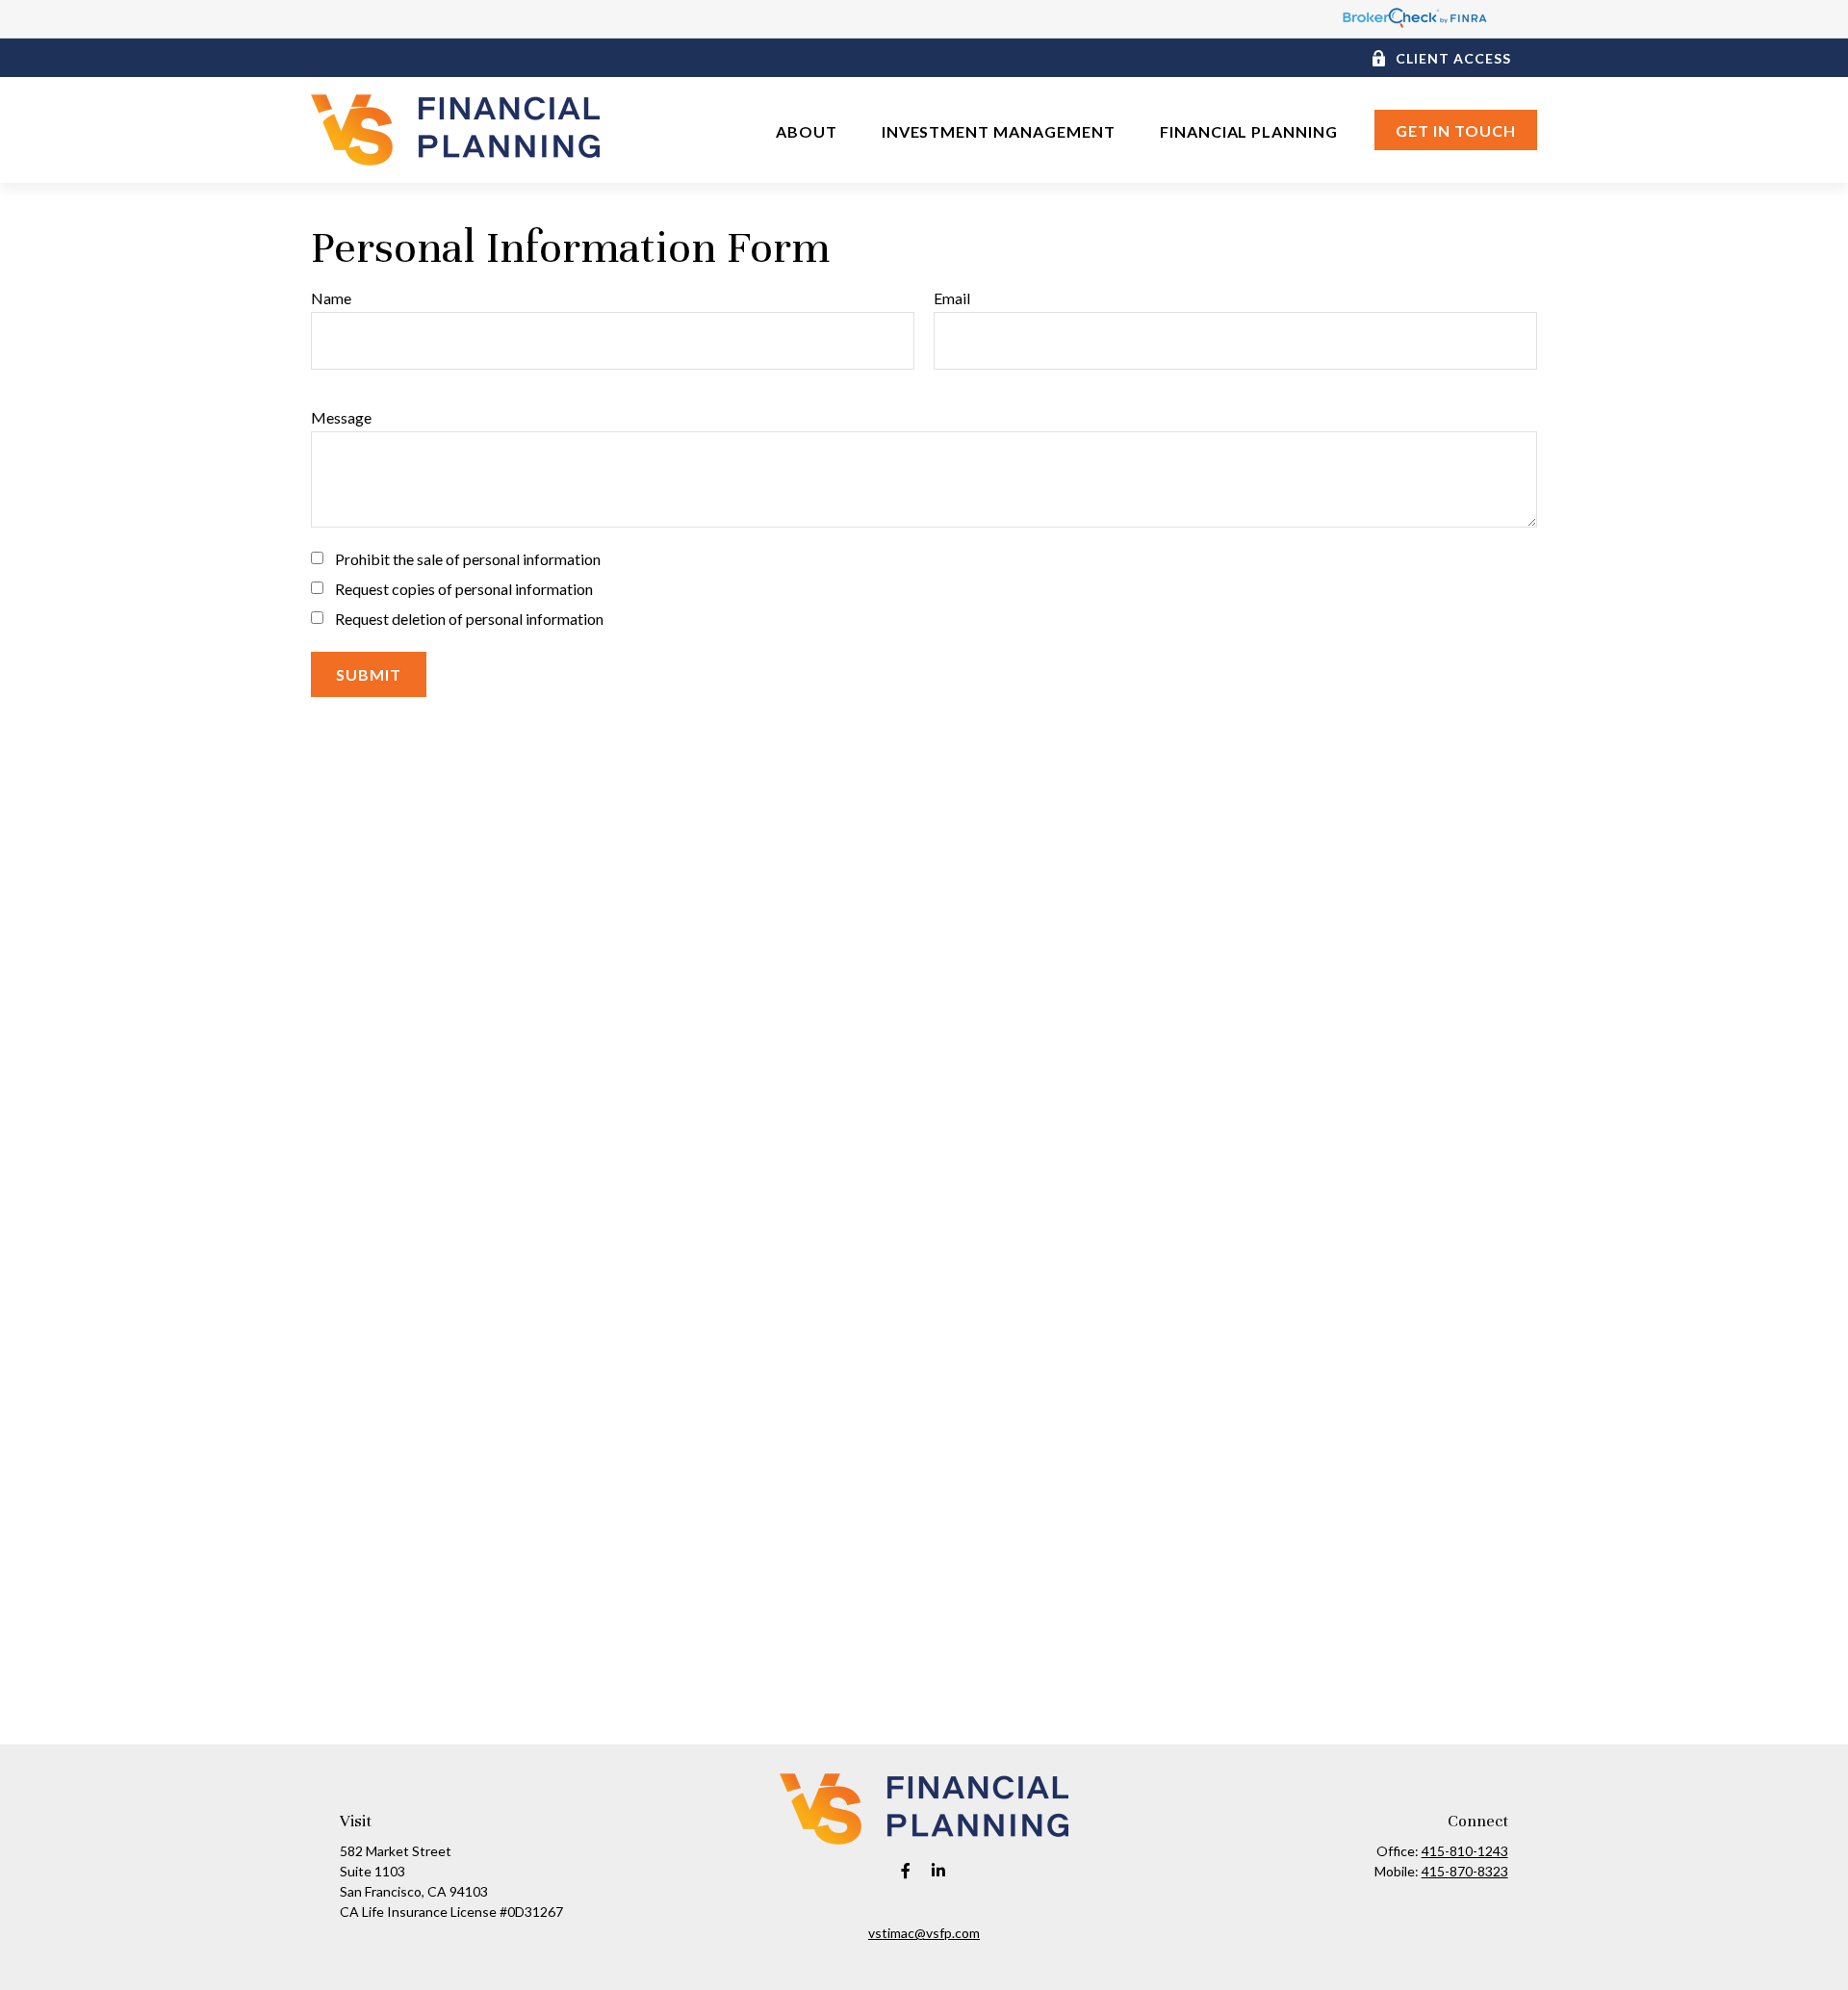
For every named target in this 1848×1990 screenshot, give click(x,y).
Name (331, 298)
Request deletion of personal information (469, 619)
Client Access (1453, 58)
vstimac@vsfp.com (924, 1933)
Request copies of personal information (464, 589)
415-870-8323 (1465, 1871)
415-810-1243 (1465, 1851)
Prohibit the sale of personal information (468, 559)
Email (952, 298)
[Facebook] (906, 1870)
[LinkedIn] (939, 1870)
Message (341, 417)
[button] (807, 129)
